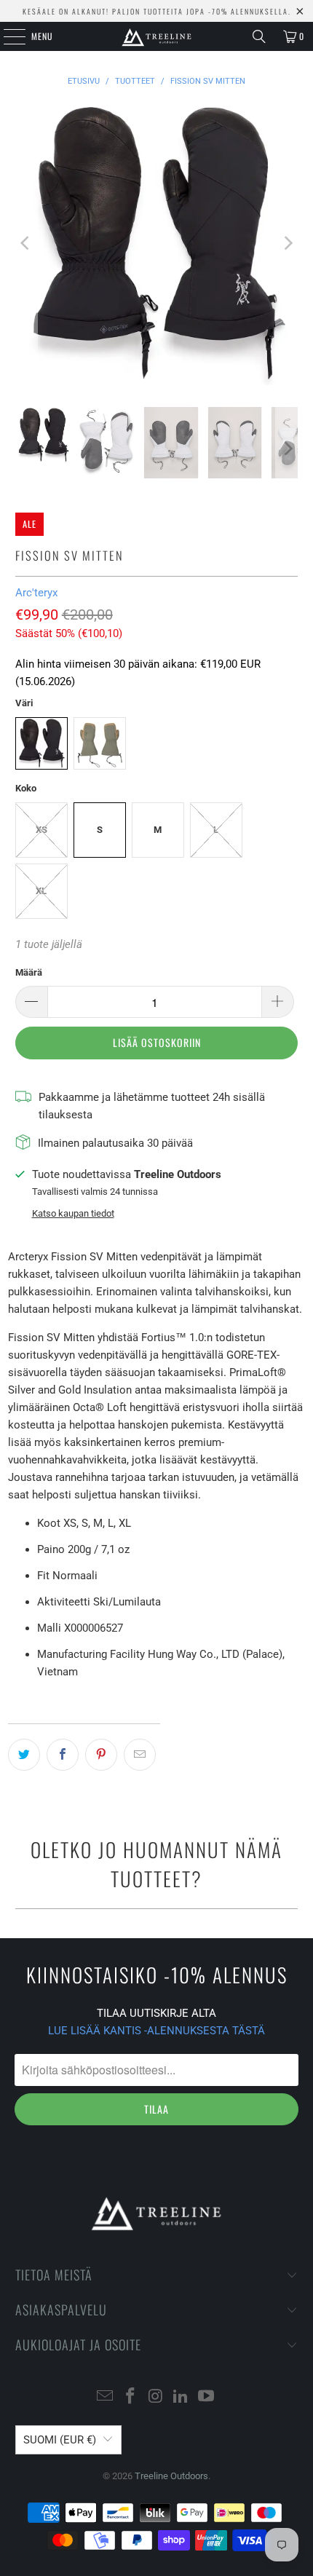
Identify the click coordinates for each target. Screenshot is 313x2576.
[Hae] (259, 36)
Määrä (29, 972)
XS (41, 830)
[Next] (287, 244)
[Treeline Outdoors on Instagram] (156, 2397)
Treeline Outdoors (171, 2476)
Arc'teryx (36, 593)
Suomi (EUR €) (60, 2440)
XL (41, 891)
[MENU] (7, 36)
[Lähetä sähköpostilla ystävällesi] (140, 1755)
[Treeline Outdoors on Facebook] (130, 2397)
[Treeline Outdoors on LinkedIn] (181, 2397)
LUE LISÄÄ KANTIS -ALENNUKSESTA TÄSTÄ (156, 2031)
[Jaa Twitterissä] (24, 1755)
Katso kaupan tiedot (73, 1213)
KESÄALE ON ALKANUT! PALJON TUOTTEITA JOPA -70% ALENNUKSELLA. (157, 11)
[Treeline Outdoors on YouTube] (207, 2397)
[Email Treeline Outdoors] (106, 2397)
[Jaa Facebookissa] (63, 1755)
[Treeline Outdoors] (157, 36)
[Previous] (26, 244)
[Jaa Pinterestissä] (101, 1755)
